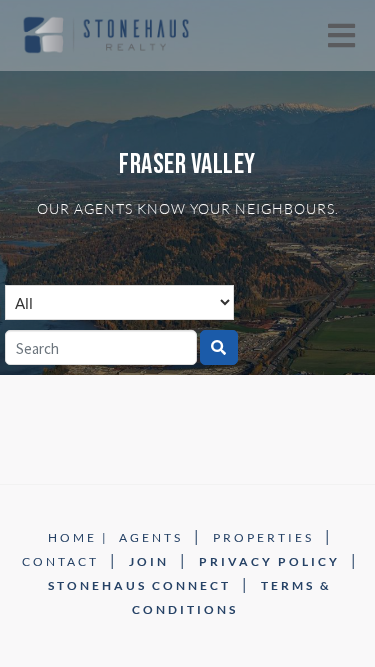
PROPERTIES (263, 537)
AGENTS (151, 537)
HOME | (78, 537)
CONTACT (60, 561)
